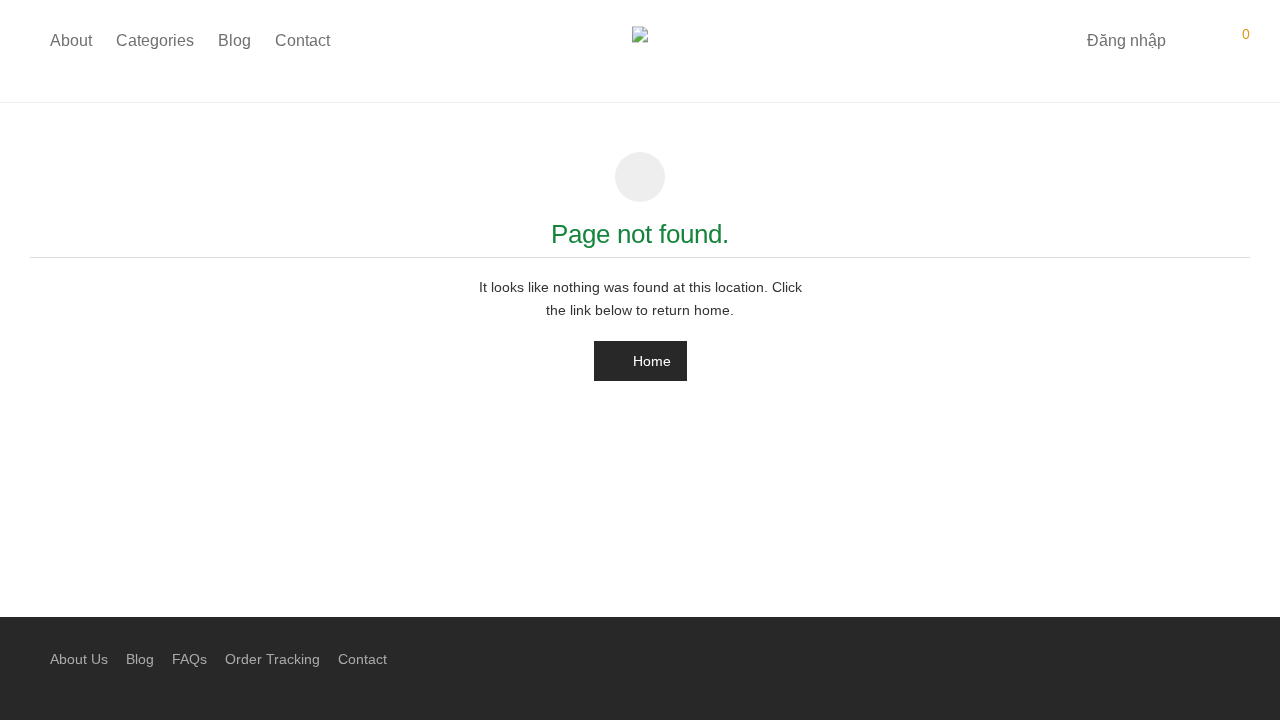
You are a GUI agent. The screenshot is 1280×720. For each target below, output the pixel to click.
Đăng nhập (1126, 40)
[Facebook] (1179, 658)
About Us (79, 659)
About (71, 40)
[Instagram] (1211, 658)
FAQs (189, 659)
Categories (155, 40)
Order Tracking (272, 659)
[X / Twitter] (1243, 658)
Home (650, 361)
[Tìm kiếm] (1057, 41)
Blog (234, 40)
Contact (302, 40)
